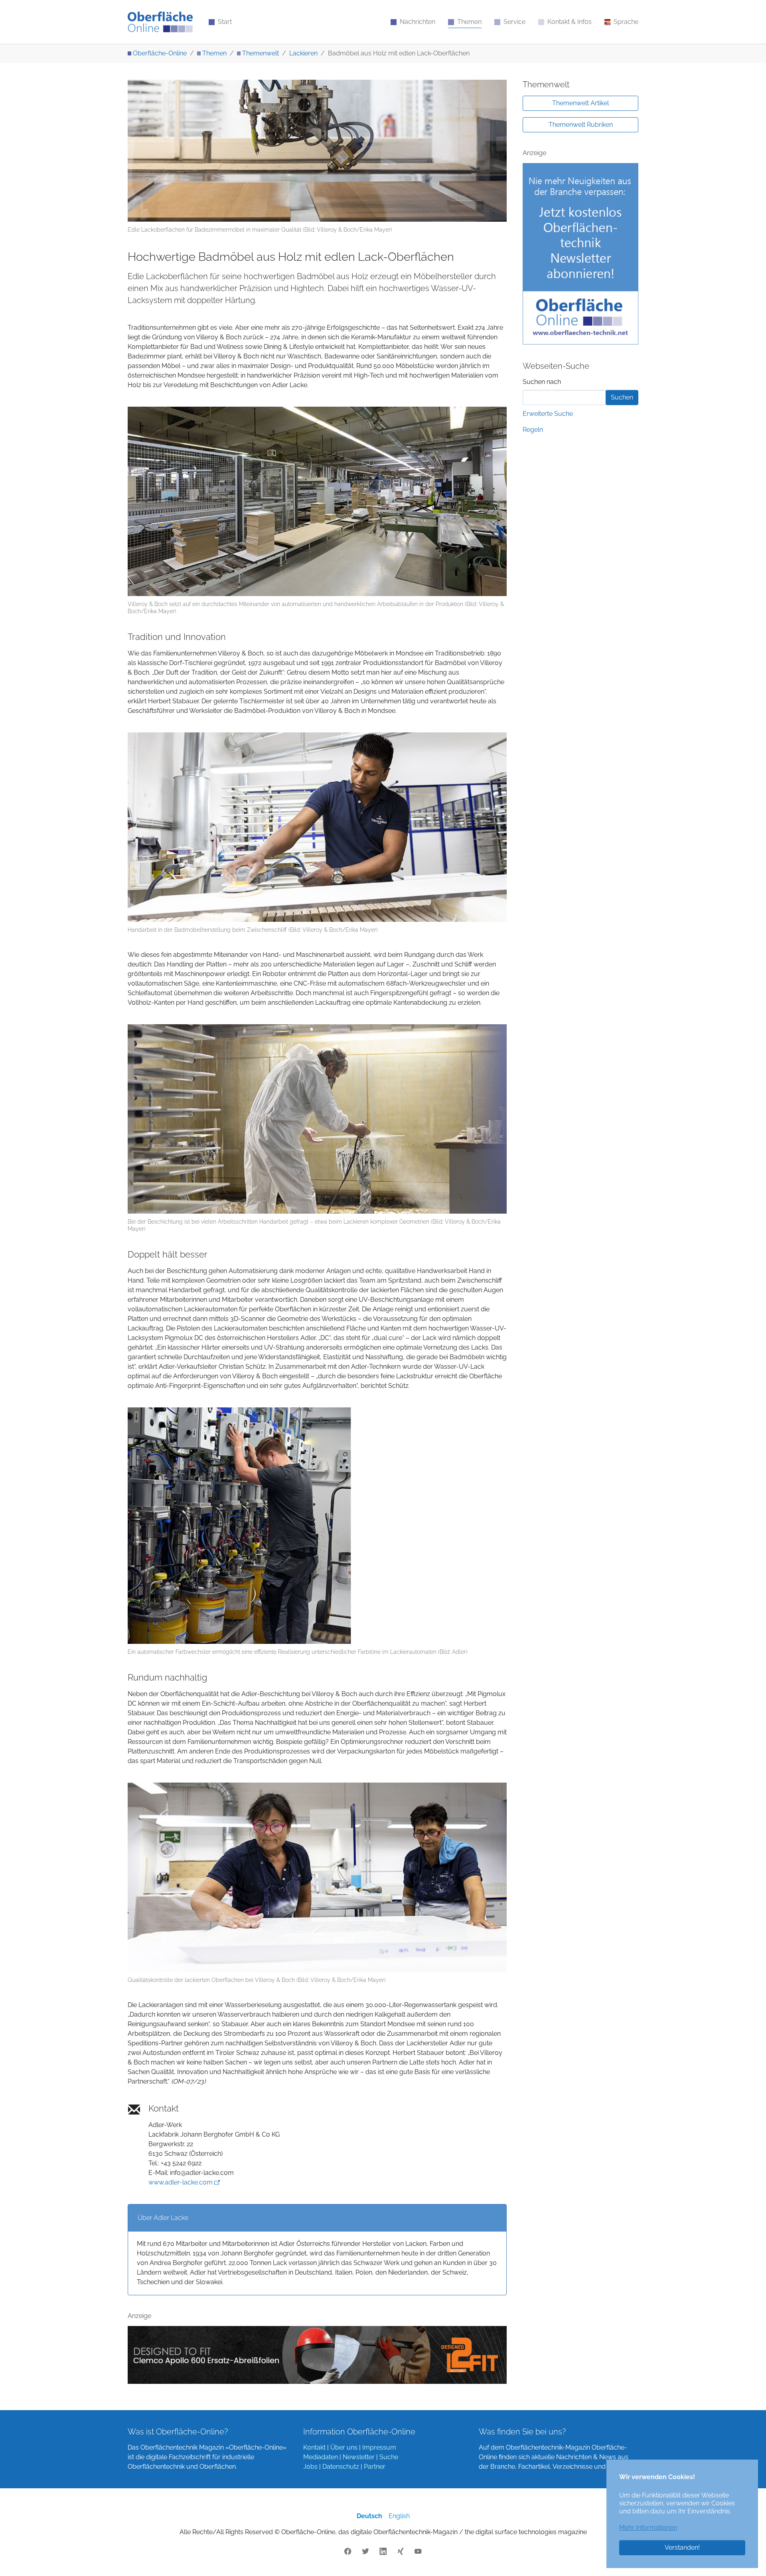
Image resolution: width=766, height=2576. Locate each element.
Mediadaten (321, 2457)
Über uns (344, 2447)
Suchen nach (542, 382)
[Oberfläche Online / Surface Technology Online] (160, 22)
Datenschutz (341, 2467)
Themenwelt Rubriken (581, 125)
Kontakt (314, 2447)
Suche (389, 2457)
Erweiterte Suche (548, 414)
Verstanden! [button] (682, 2547)
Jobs (310, 2467)
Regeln (533, 430)
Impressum (379, 2447)
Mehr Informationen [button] (648, 2528)
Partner (375, 2467)
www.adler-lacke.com (181, 2182)
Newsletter (359, 2457)
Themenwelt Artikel (580, 103)
